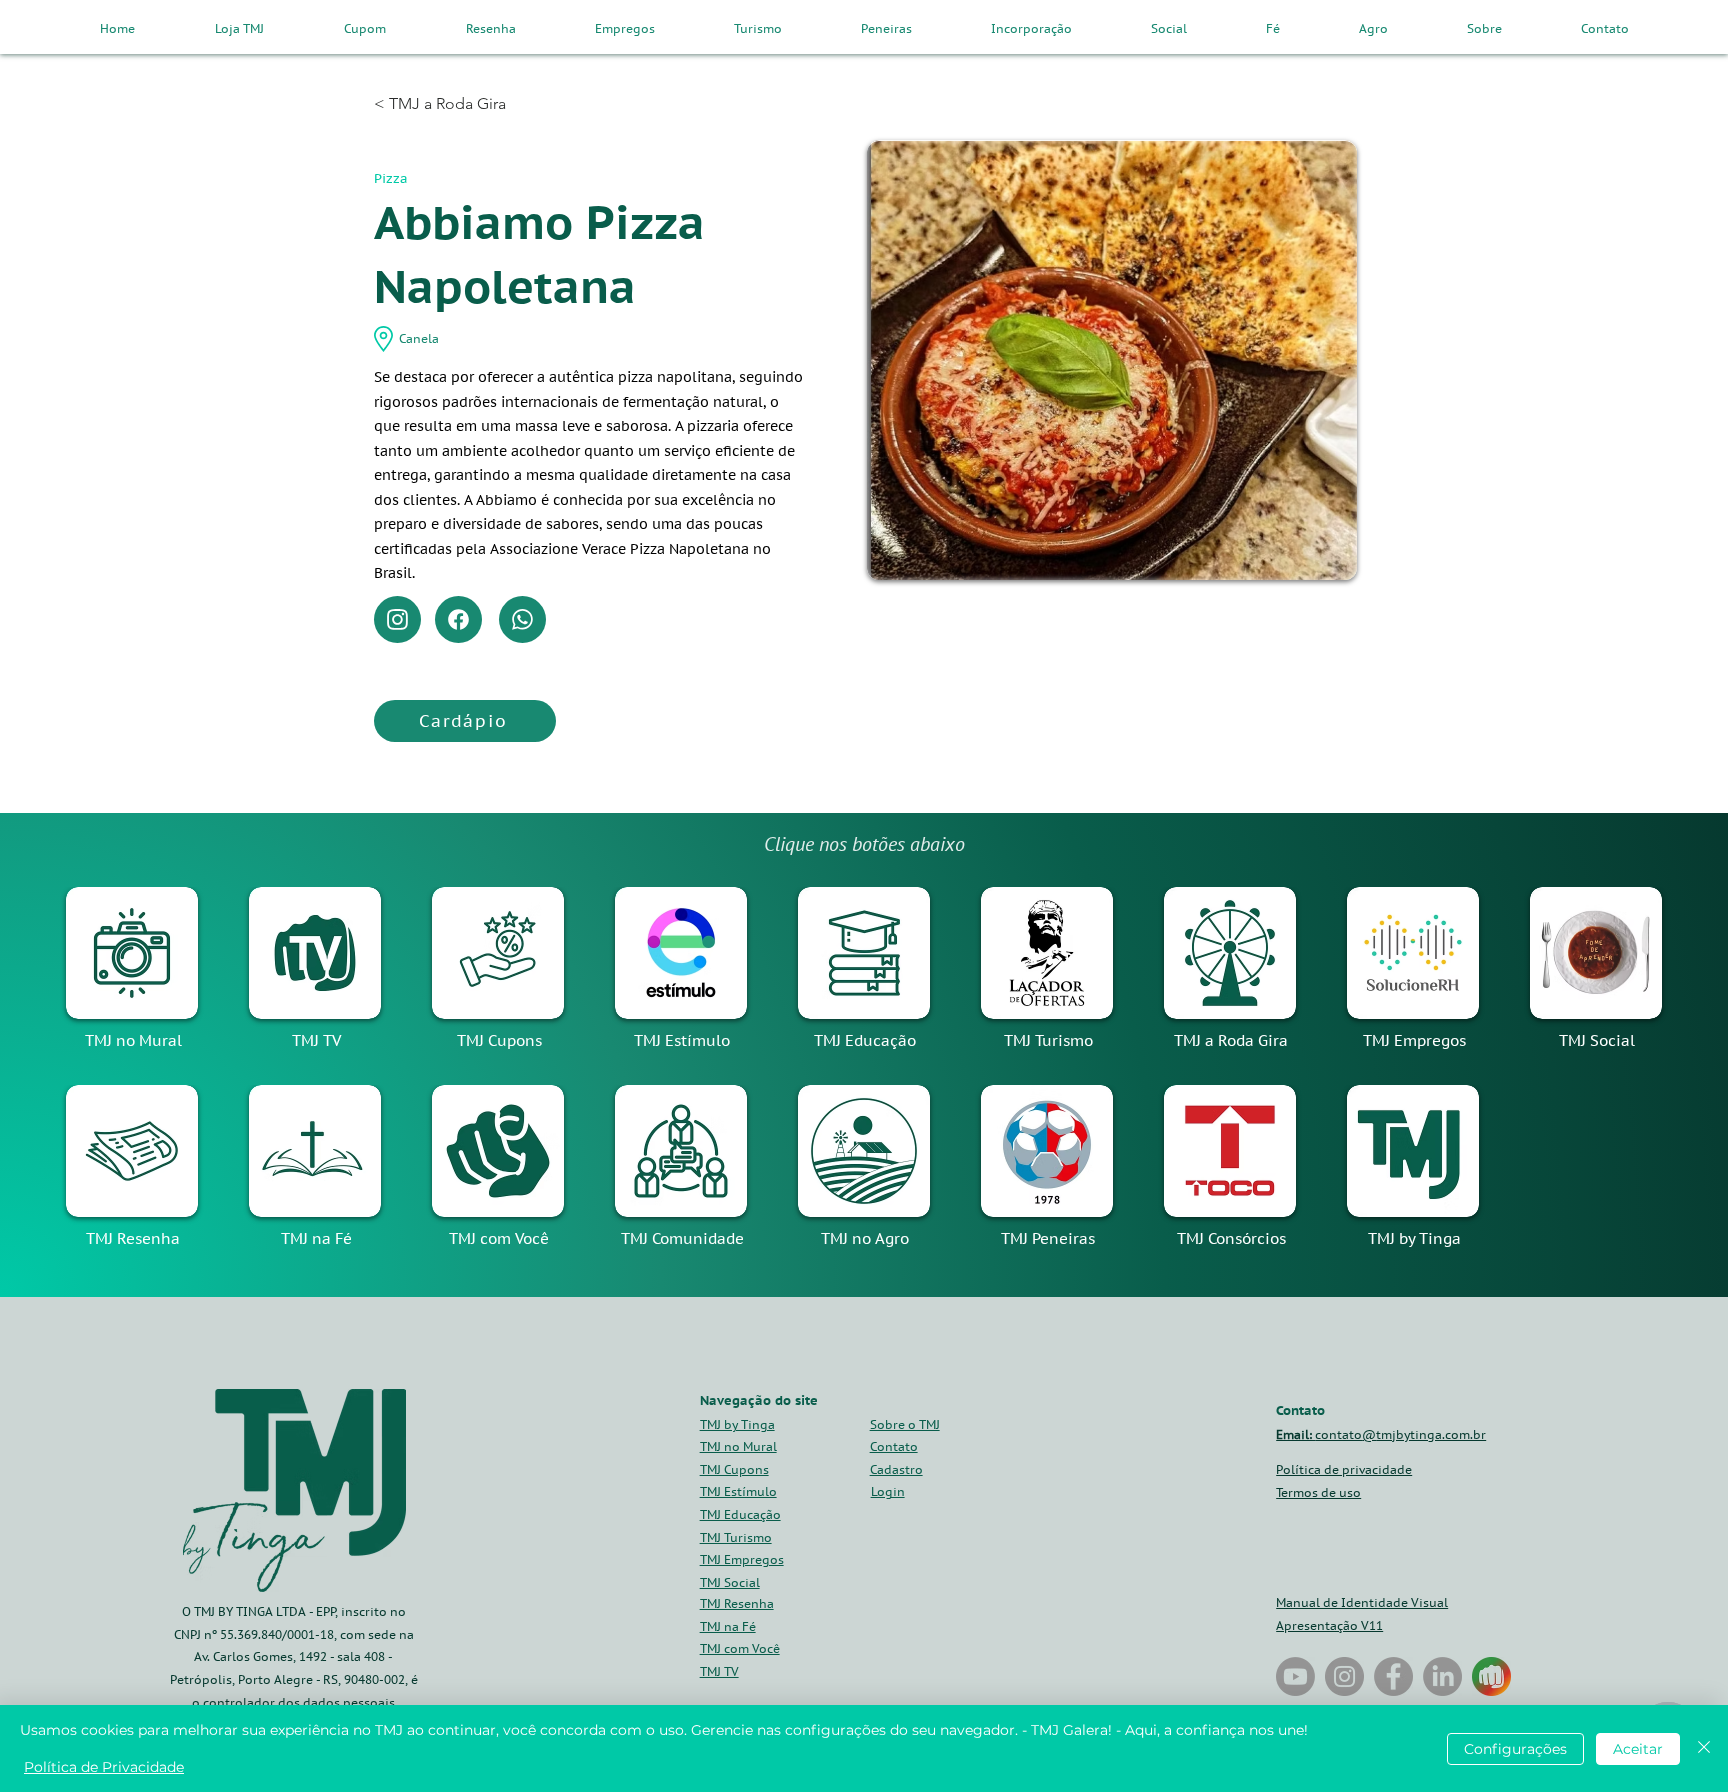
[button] (896, 1469)
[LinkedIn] (1442, 1676)
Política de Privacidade (104, 1767)
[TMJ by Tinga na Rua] (1295, 1676)
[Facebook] (458, 619)
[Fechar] (1704, 1748)
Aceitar (1638, 1749)
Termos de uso (1318, 1492)
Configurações (1515, 1749)
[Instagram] (397, 619)
